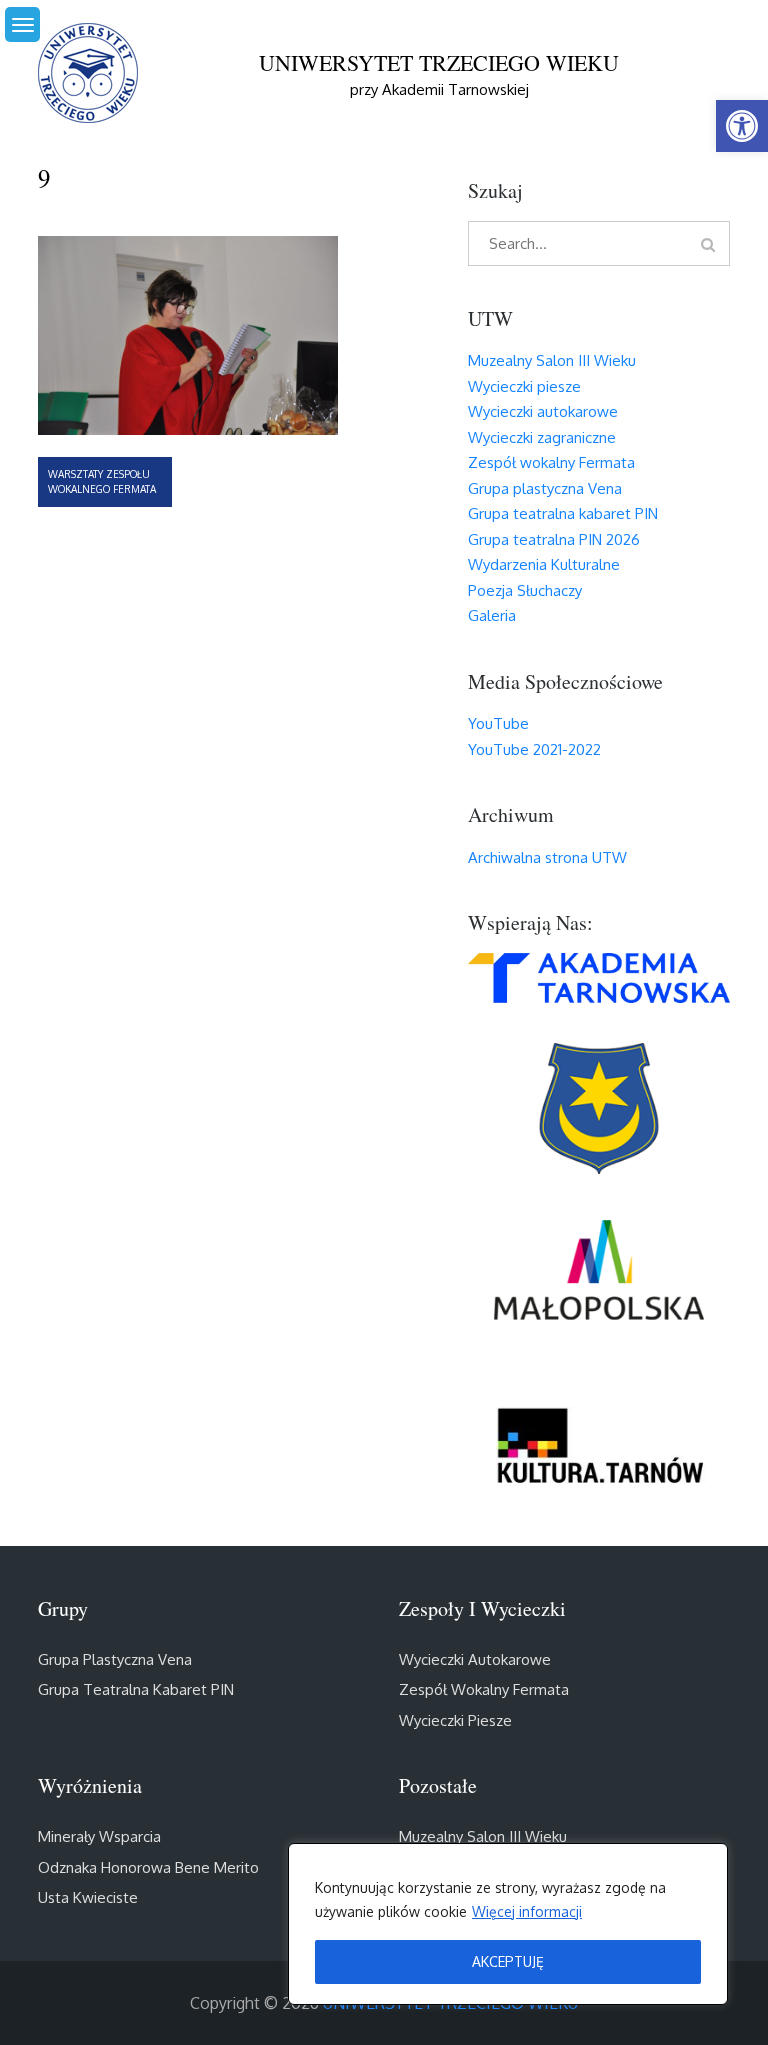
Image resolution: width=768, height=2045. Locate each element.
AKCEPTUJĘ (508, 1961)
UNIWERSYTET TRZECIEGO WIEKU (439, 62)
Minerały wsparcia (99, 1836)
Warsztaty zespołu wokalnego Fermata (102, 481)
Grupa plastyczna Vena (545, 488)
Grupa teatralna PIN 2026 (554, 539)
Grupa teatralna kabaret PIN (563, 513)
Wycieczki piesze (524, 386)
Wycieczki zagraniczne (542, 437)
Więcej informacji (527, 1911)
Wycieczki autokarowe (543, 411)
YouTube (498, 723)
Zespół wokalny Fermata (551, 462)
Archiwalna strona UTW (547, 857)
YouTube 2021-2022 (534, 749)
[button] (742, 126)
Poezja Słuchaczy (525, 590)
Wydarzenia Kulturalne (544, 564)
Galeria (492, 615)
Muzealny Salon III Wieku (552, 360)
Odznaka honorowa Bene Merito (148, 1867)
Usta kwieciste (88, 1897)
